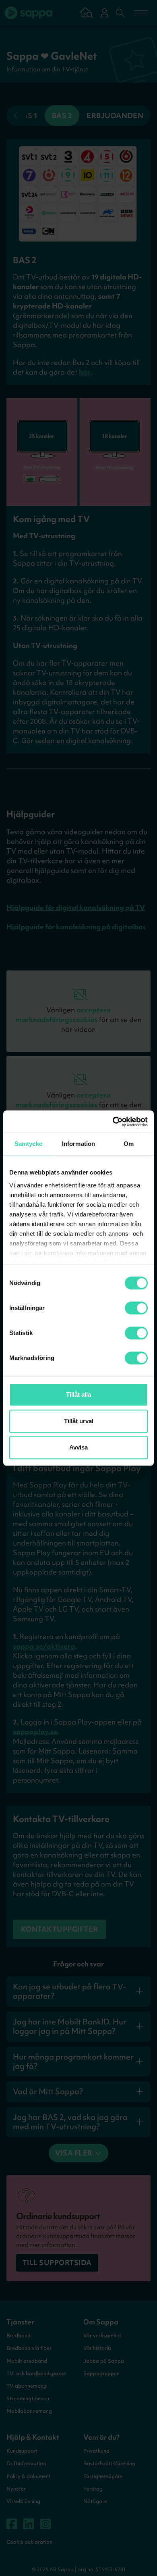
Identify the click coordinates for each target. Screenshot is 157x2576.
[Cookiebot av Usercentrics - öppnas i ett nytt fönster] (113, 1122)
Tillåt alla (78, 1394)
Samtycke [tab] (28, 1144)
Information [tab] (78, 1144)
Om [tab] (129, 1144)
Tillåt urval (79, 1421)
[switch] (136, 1308)
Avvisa (78, 1447)
